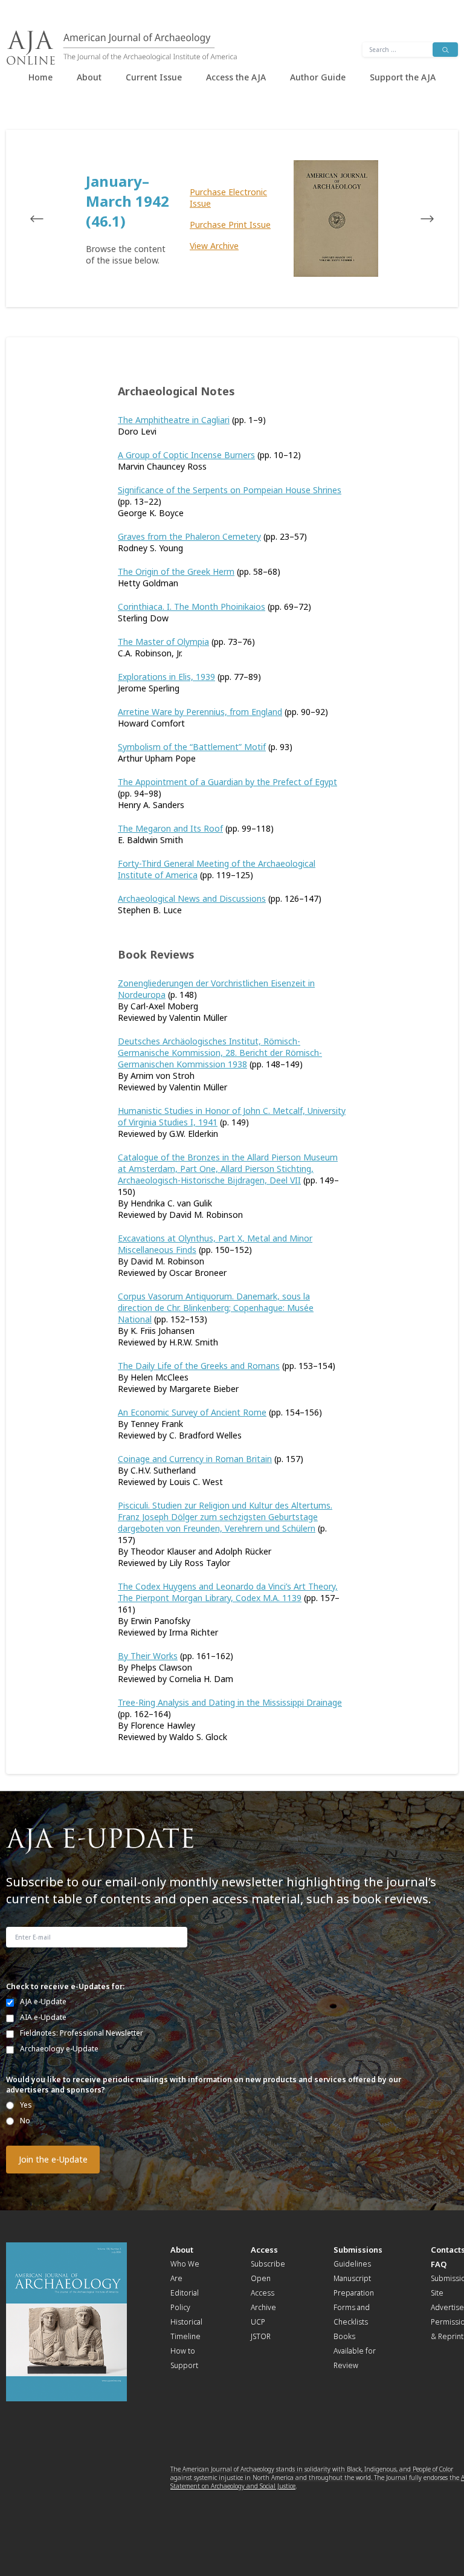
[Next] (416, 219)
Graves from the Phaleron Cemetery (189, 536)
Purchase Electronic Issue (228, 198)
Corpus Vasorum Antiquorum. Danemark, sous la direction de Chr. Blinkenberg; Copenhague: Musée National (216, 1308)
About (89, 77)
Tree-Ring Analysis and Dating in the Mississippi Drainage (230, 1702)
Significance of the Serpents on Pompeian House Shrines (230, 490)
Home (40, 77)
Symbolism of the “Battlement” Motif (192, 747)
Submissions (358, 2250)
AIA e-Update (43, 2017)
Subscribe (268, 2264)
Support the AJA (403, 77)
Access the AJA (236, 77)
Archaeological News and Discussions (192, 898)
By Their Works (148, 1656)
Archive (263, 2307)
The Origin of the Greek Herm (176, 571)
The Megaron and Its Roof (170, 828)
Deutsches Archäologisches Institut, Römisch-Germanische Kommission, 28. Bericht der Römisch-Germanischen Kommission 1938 (220, 1053)
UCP (258, 2322)
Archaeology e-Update (59, 2049)
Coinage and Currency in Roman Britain (195, 1459)
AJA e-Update (43, 2002)
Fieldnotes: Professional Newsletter (82, 2033)
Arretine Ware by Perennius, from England (200, 712)
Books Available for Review (355, 2351)
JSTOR (261, 2336)
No (25, 2121)
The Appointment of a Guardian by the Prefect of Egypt (227, 782)
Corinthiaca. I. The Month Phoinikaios (192, 607)
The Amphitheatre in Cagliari (174, 420)
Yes (26, 2105)
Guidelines (352, 2264)
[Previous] (48, 219)
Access (264, 2250)
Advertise (447, 2307)
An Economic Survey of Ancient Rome (192, 1412)
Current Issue (154, 77)
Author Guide (318, 77)
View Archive (214, 246)
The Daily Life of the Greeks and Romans (199, 1366)
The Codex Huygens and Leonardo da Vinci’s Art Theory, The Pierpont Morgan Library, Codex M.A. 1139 (228, 1592)
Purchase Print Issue (230, 225)
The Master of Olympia (163, 642)
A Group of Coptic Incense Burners (186, 455)
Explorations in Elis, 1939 (166, 677)
